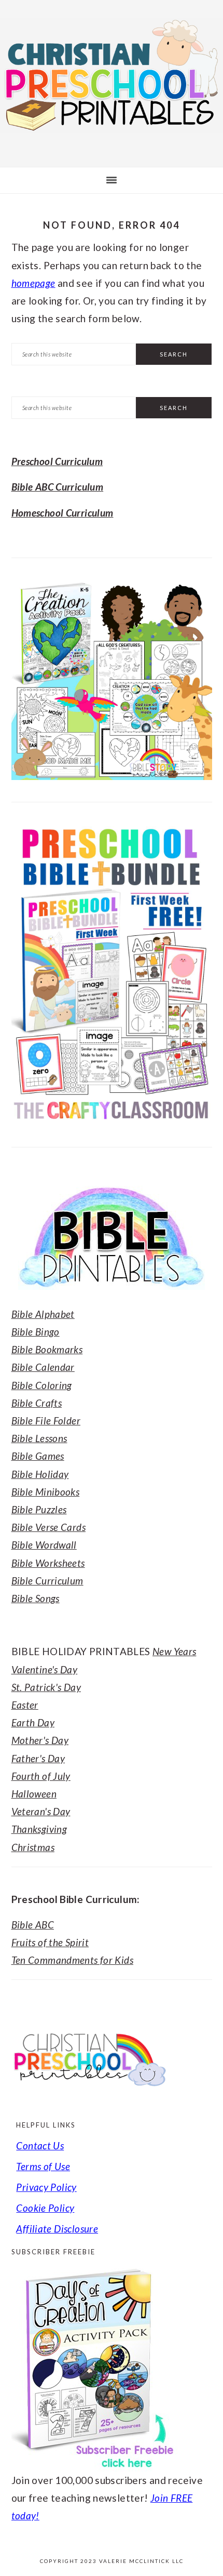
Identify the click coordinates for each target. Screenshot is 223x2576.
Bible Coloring (42, 1385)
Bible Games (38, 1456)
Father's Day (38, 1758)
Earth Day (33, 1722)
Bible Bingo (36, 1332)
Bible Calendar (43, 1367)
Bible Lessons (39, 1438)
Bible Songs (36, 1598)
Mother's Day (40, 1740)
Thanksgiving (39, 1829)
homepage (33, 283)
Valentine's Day (45, 1669)
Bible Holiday (40, 1474)
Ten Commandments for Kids (73, 1960)
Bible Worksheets (48, 1563)
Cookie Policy (45, 2208)
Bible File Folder (46, 1421)
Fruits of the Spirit (50, 1942)
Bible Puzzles (39, 1509)
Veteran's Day (41, 1811)
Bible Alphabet (43, 1314)
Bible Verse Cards (48, 1527)
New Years (174, 1651)
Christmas (33, 1847)
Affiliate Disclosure (57, 2229)
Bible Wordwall (44, 1545)
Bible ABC (33, 1925)
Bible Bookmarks (47, 1349)
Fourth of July (41, 1776)
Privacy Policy (46, 2187)
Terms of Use (43, 2166)
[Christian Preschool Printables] (112, 134)
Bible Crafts (37, 1403)
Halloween (34, 1794)
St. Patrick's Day (46, 1687)
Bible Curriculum (47, 1581)
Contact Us (40, 2145)
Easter (25, 1705)
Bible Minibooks (46, 1492)
